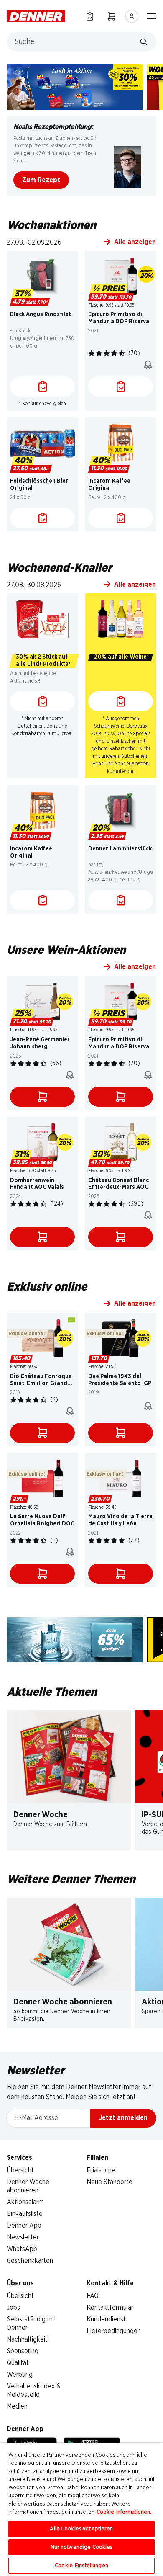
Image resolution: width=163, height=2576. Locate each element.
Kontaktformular (110, 2308)
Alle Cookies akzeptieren (81, 2529)
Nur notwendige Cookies (82, 2547)
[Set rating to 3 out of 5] (107, 353)
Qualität (18, 2363)
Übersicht (20, 2170)
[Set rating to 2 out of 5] (99, 353)
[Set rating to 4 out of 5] (114, 353)
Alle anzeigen (135, 242)
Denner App (24, 2226)
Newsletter (23, 2237)
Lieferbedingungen (114, 2331)
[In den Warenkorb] (42, 1097)
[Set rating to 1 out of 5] (92, 353)
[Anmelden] (132, 16)
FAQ (93, 2296)
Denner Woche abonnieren (63, 2002)
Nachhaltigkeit (27, 2339)
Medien (17, 2406)
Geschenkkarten (30, 2261)
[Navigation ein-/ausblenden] (152, 15)
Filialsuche (101, 2170)
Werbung (20, 2375)
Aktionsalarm (25, 2202)
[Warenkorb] (112, 16)
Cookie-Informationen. (124, 2512)
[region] (81, 2509)
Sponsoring (23, 2351)
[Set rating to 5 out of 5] (122, 353)
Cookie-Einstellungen (81, 2566)
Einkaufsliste (25, 2214)
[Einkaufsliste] (90, 16)
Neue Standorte (110, 2182)
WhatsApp (22, 2249)
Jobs (13, 2308)
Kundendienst (106, 2319)
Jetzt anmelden (123, 2118)
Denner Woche (41, 1815)
